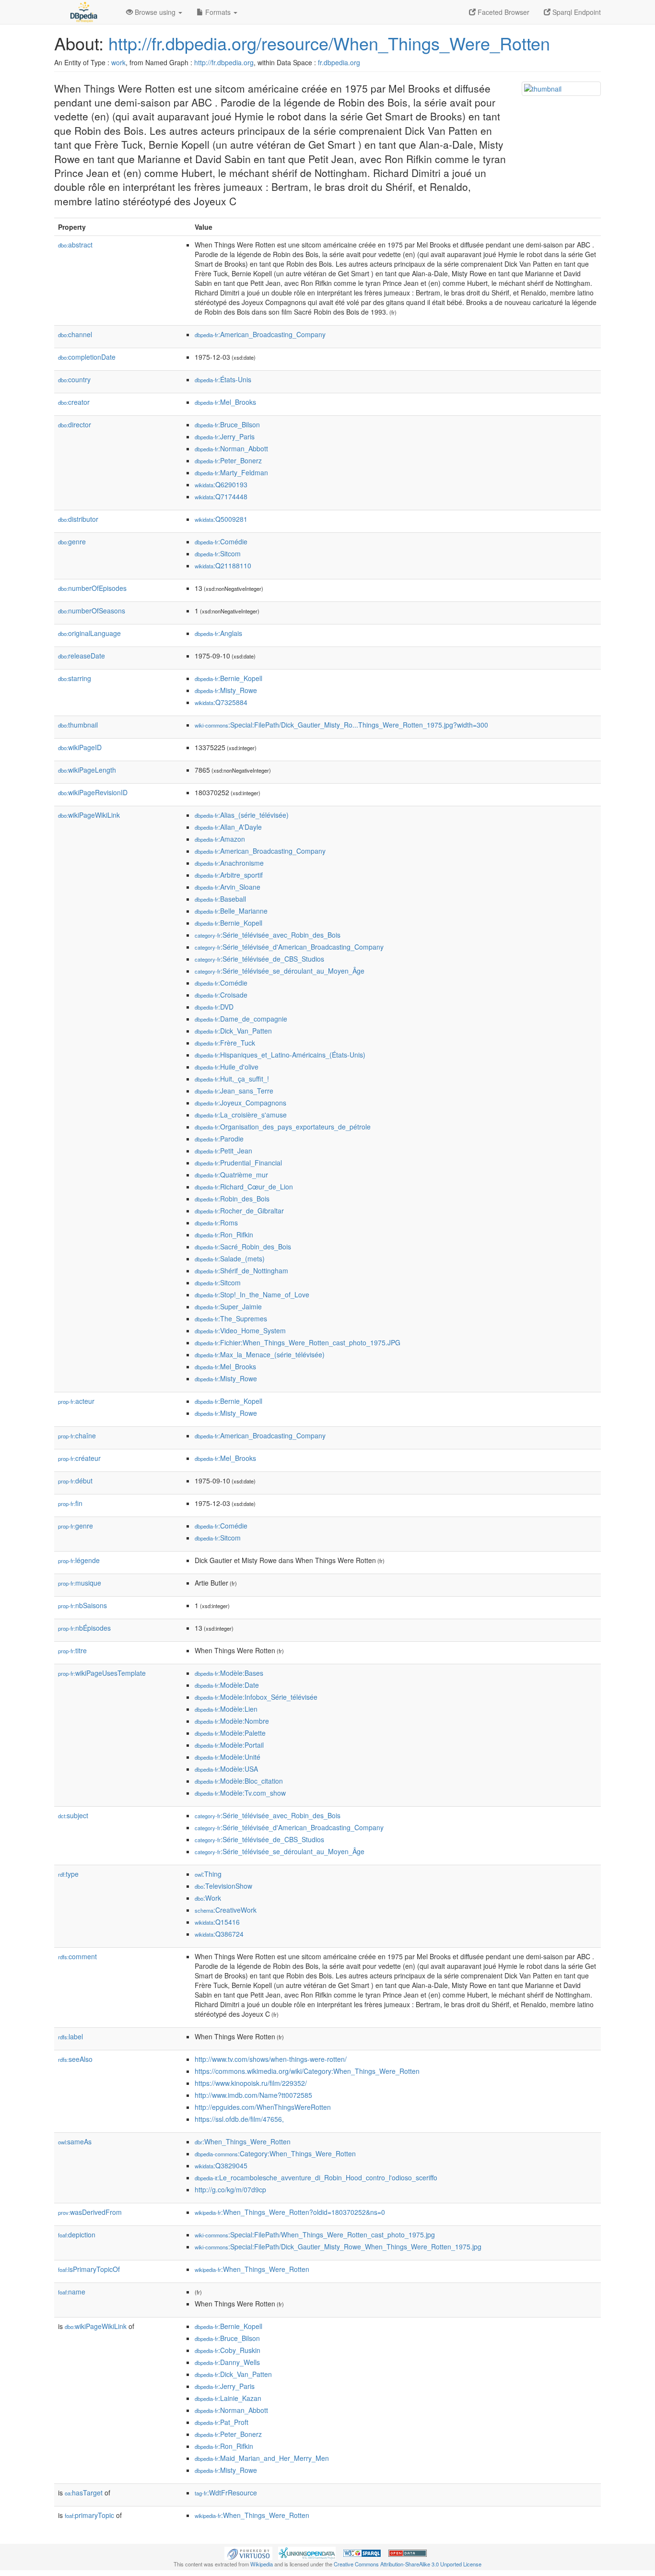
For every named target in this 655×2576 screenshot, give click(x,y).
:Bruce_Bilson (227, 424)
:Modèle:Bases (229, 1673)
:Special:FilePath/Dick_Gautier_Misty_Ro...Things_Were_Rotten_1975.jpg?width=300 (341, 725)
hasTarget (84, 2493)
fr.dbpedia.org (339, 62)
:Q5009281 (221, 519)
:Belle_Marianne (231, 911)
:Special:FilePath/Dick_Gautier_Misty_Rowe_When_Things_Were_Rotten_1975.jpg (338, 2247)
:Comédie (221, 541)
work (118, 62)
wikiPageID (80, 747)
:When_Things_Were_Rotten (243, 2141)
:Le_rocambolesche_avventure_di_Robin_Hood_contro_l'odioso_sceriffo (316, 2177)
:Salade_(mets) (230, 1259)
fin (70, 1503)
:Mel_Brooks (225, 402)
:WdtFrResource (226, 2493)
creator (74, 402)
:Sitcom (218, 553)
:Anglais (218, 633)
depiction (77, 2235)
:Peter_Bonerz (228, 460)
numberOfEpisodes (92, 588)
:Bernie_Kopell (228, 678)
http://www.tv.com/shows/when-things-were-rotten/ (271, 2059)
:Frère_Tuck (225, 1043)
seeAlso (75, 2059)
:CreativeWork (226, 1910)
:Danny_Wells (227, 2362)
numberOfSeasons (92, 611)
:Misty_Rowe (226, 690)
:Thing (208, 1874)
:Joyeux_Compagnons (240, 1103)
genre (72, 541)
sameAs (75, 2141)
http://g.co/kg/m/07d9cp (230, 2189)
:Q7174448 (221, 496)
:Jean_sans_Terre (234, 1091)
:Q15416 (217, 1922)
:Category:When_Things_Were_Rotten (275, 2153)
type (68, 1874)
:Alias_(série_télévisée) (242, 815)
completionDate (87, 357)
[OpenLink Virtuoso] (248, 2552)
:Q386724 (219, 1934)
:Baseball (220, 899)
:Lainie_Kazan (228, 2398)
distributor (78, 519)
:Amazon (220, 839)
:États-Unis (223, 379)
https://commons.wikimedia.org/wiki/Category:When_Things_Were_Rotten (307, 2071)
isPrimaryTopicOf (89, 2269)
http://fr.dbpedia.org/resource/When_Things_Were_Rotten (329, 43)
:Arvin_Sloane (228, 887)
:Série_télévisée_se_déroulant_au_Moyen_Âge (280, 971)
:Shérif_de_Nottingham (241, 1270)
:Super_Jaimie (228, 1306)
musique (80, 1583)
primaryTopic (89, 2515)
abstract (75, 245)
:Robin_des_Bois (232, 1199)
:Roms (216, 1223)
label (70, 2036)
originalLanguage (89, 633)
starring (75, 678)
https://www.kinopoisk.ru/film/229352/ (251, 2083)
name (72, 2292)
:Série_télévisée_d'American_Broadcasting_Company (289, 947)
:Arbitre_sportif (229, 875)
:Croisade (221, 995)
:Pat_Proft (222, 2422)
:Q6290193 (221, 484)
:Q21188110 (223, 565)
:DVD (214, 1007)
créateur (79, 1458)
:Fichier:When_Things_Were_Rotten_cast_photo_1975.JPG (298, 1342)
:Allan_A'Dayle (228, 827)
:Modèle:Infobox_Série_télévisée (256, 1697)
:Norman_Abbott (231, 448)
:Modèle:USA (226, 1769)
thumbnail (78, 725)
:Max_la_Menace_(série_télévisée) (260, 1354)
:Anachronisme (229, 863)
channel (75, 334)
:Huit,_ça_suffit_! (232, 1079)
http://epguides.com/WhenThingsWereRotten (263, 2107)
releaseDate (82, 656)
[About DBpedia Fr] (83, 12)
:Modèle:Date (227, 1685)
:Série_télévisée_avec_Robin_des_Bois (268, 935)
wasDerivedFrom (90, 2212)
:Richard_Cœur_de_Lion (244, 1187)
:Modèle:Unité (228, 1757)
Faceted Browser (503, 12)
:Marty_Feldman (231, 472)
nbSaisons (82, 1605)
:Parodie (219, 1139)
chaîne (77, 1435)
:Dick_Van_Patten (233, 1031)
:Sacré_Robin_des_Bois (243, 1247)
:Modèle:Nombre (232, 1721)
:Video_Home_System (240, 1330)
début (75, 1481)
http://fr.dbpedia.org (224, 62)
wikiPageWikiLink (89, 815)
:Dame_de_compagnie (241, 1019)
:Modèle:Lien (226, 1709)
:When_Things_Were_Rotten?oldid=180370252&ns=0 (290, 2212)
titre (72, 1650)
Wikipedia (262, 2564)
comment (77, 1956)
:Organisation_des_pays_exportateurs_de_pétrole (283, 1127)
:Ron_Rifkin (224, 1235)
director (75, 424)
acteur (76, 1401)
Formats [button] (218, 12)
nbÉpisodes (84, 1628)
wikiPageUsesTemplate (102, 1673)
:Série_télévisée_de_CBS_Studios (259, 959)
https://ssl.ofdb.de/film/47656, (239, 2119)
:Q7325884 (221, 702)
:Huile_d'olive (227, 1067)
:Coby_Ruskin (228, 2350)
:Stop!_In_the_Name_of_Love (252, 1294)
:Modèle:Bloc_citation (239, 1781)
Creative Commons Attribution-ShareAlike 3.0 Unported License (408, 2564)
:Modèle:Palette (230, 1733)
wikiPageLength (87, 770)
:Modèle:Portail (229, 1745)
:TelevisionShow (223, 1886)
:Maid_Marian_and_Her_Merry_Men (262, 2458)
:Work (208, 1898)
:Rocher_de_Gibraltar (239, 1211)
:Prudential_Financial (238, 1163)
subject (73, 1815)
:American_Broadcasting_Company (260, 334)
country (74, 379)
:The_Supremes (231, 1318)
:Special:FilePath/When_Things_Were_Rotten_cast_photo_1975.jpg (315, 2235)
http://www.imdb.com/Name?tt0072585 (253, 2095)
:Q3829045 (221, 2165)
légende (79, 1560)
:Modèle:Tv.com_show (240, 1793)
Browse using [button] (155, 12)
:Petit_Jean (223, 1151)
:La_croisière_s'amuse (241, 1115)
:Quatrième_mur (231, 1175)
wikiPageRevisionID (93, 792)
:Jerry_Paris (225, 436)
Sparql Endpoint (576, 12)
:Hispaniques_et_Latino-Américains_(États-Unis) (280, 1055)
